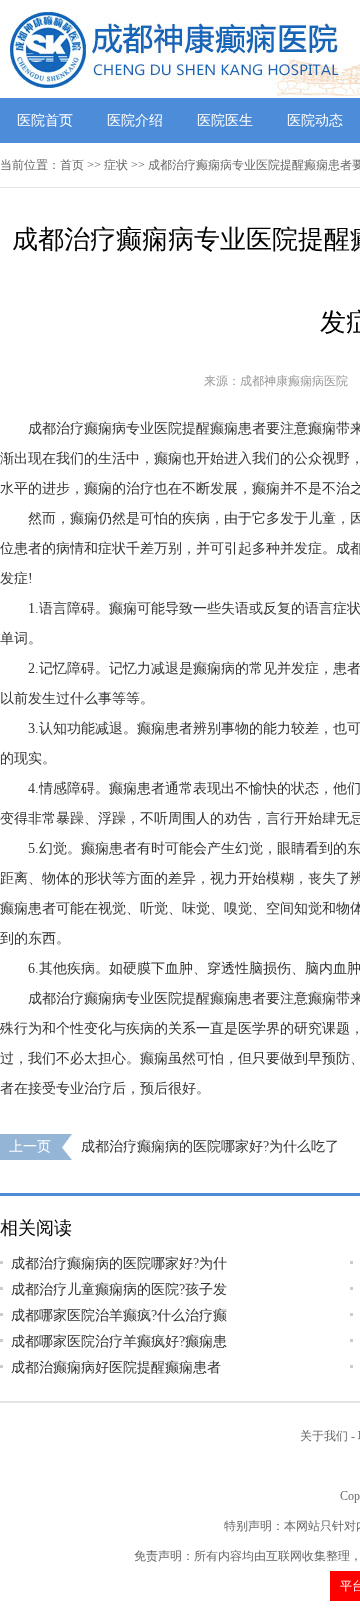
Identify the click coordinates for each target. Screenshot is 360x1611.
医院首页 (45, 120)
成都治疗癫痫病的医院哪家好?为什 (119, 1263)
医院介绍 (135, 120)
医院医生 (225, 120)
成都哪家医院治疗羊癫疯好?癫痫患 (119, 1341)
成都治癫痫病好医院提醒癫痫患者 (116, 1367)
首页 (72, 165)
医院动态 (315, 120)
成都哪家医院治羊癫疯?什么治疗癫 (119, 1315)
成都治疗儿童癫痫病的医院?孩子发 (119, 1289)
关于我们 (324, 1436)
